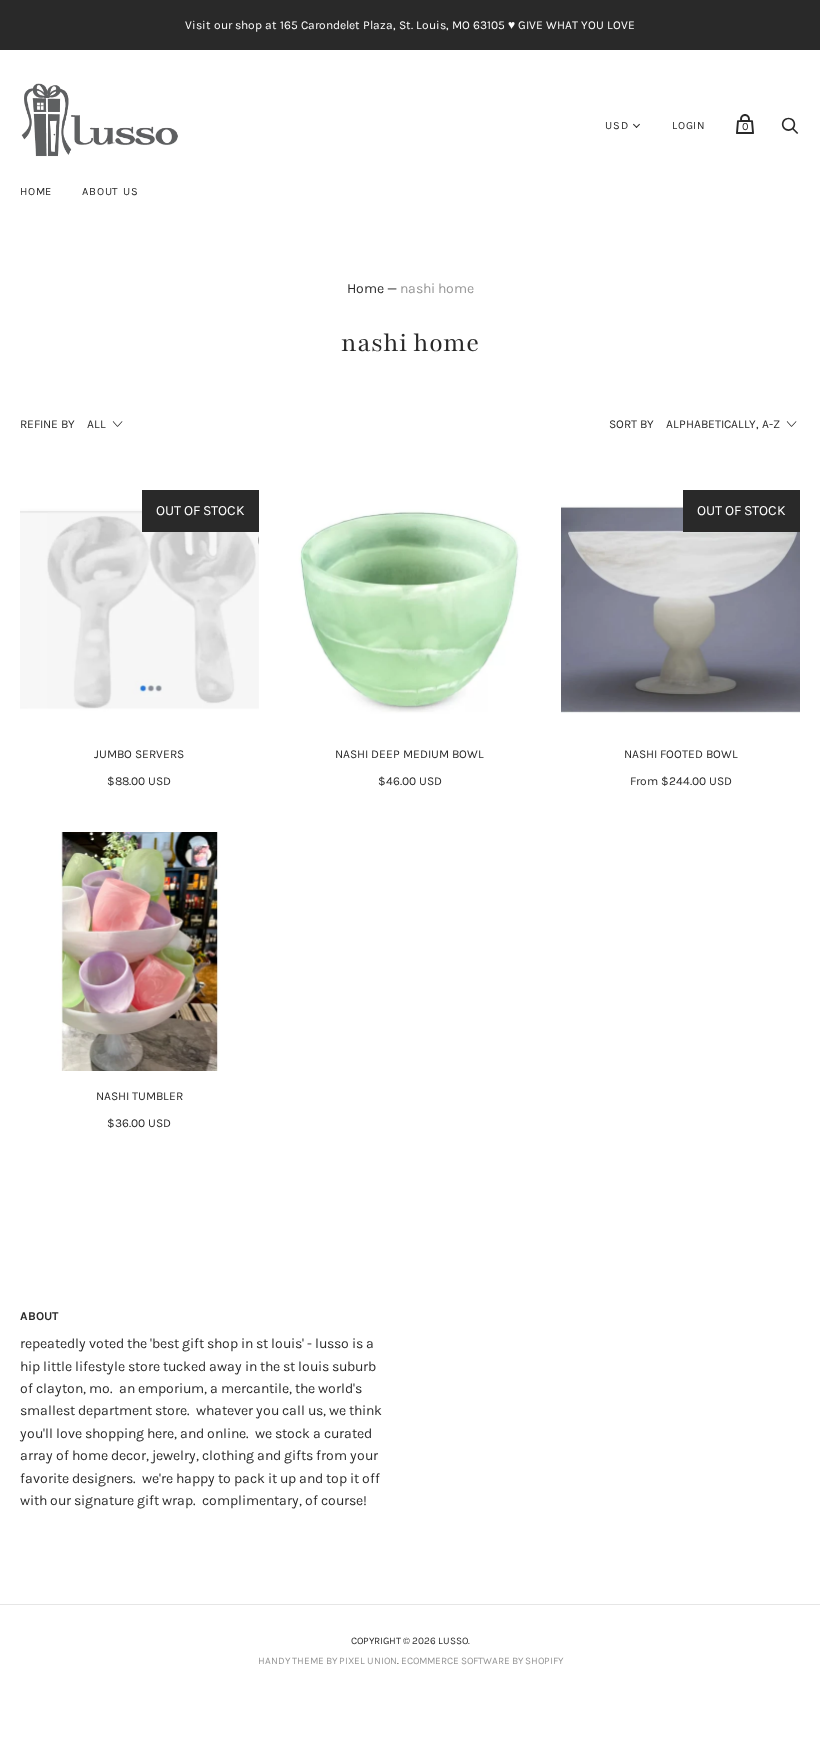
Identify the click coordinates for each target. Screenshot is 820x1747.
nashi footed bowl (681, 754)
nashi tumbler (139, 1096)
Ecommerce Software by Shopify (482, 1661)
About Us (110, 191)
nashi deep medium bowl (409, 754)
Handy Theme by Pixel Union (327, 1661)
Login (689, 125)
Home (36, 191)
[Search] (790, 131)
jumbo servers (139, 754)
